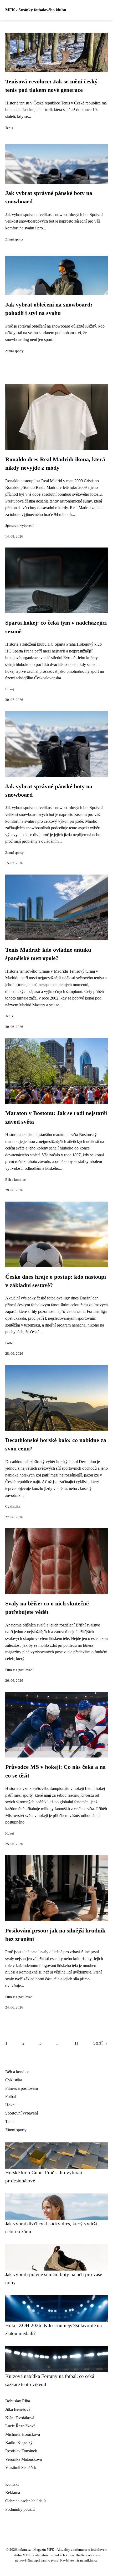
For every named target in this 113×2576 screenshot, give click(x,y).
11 (76, 2043)
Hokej (10, 689)
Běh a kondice (16, 1180)
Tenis (9, 128)
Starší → (101, 2043)
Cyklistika (13, 1507)
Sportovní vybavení (19, 526)
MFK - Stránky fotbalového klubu (36, 10)
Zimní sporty (14, 239)
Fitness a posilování (19, 1670)
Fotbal (10, 1343)
